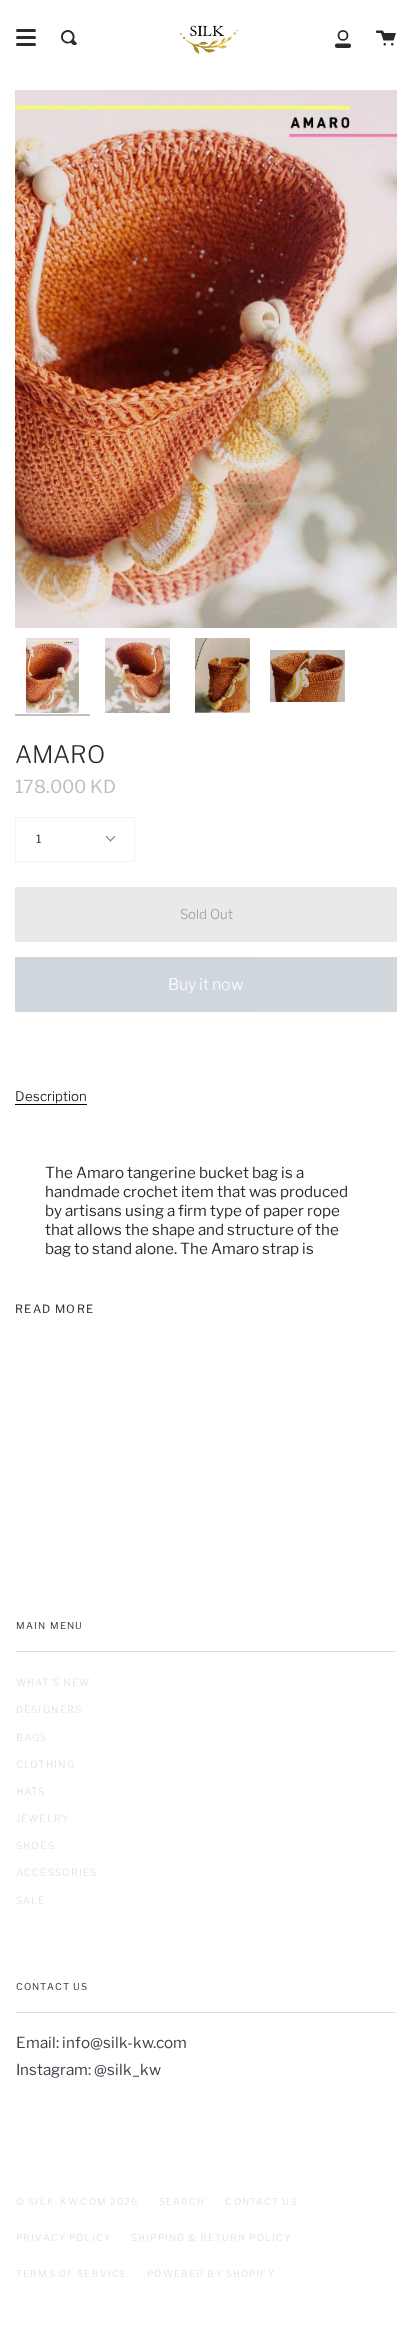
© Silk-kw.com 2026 (77, 2201)
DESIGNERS (49, 1709)
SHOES (35, 1845)
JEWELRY (43, 1818)
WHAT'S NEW (53, 1682)
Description (51, 1096)
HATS (31, 1791)
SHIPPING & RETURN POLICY (211, 2237)
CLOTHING (45, 1764)
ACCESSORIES (57, 1872)
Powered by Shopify (211, 2273)
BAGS (32, 1737)
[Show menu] (26, 38)
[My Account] (343, 37)
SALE (31, 1900)
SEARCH (182, 2201)
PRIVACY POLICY (63, 2237)
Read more (54, 1309)
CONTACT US (261, 2201)
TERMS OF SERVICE (71, 2273)
